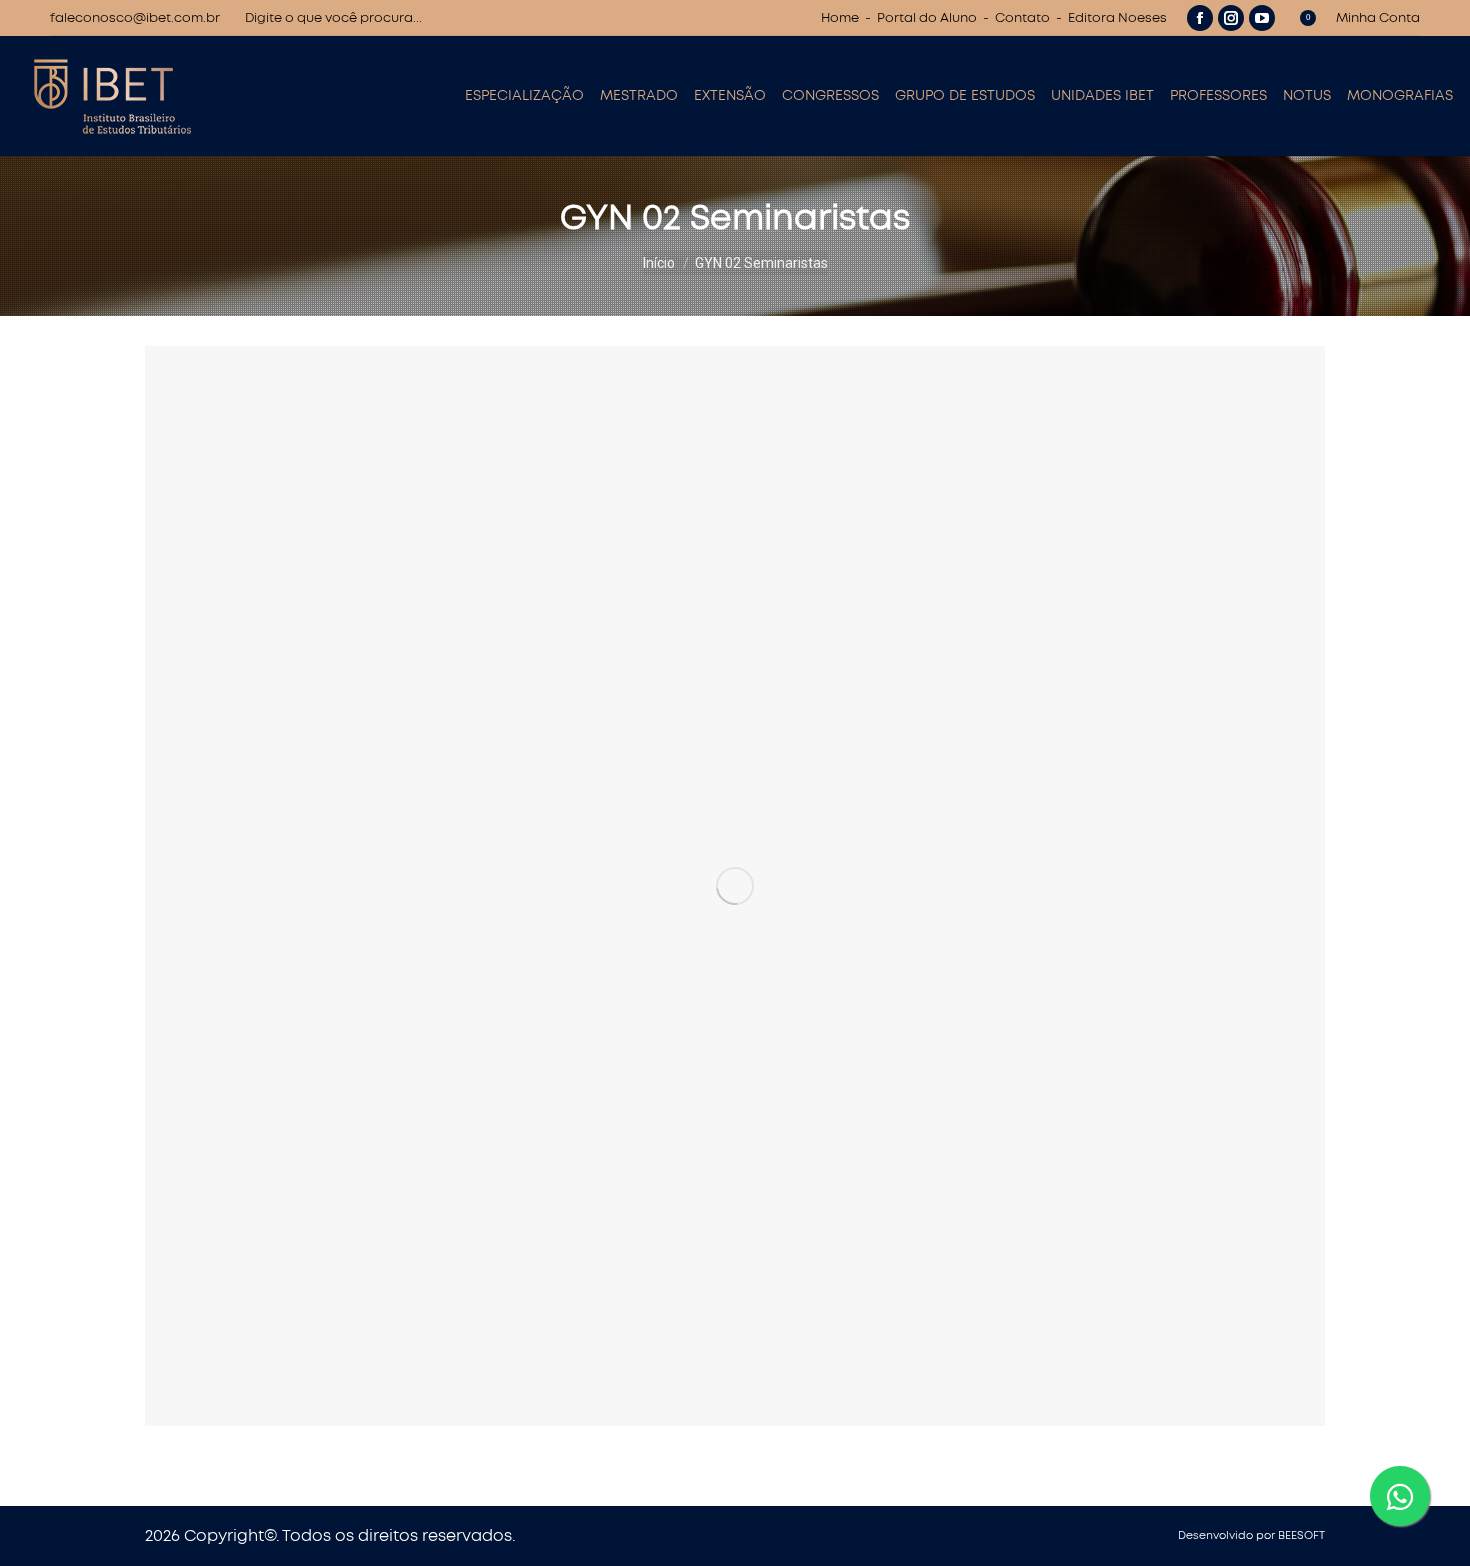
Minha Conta (1378, 18)
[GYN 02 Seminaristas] (735, 886)
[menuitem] (524, 96)
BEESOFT (1301, 1535)
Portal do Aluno (927, 18)
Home (840, 18)
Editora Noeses (1117, 18)
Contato (1022, 18)
